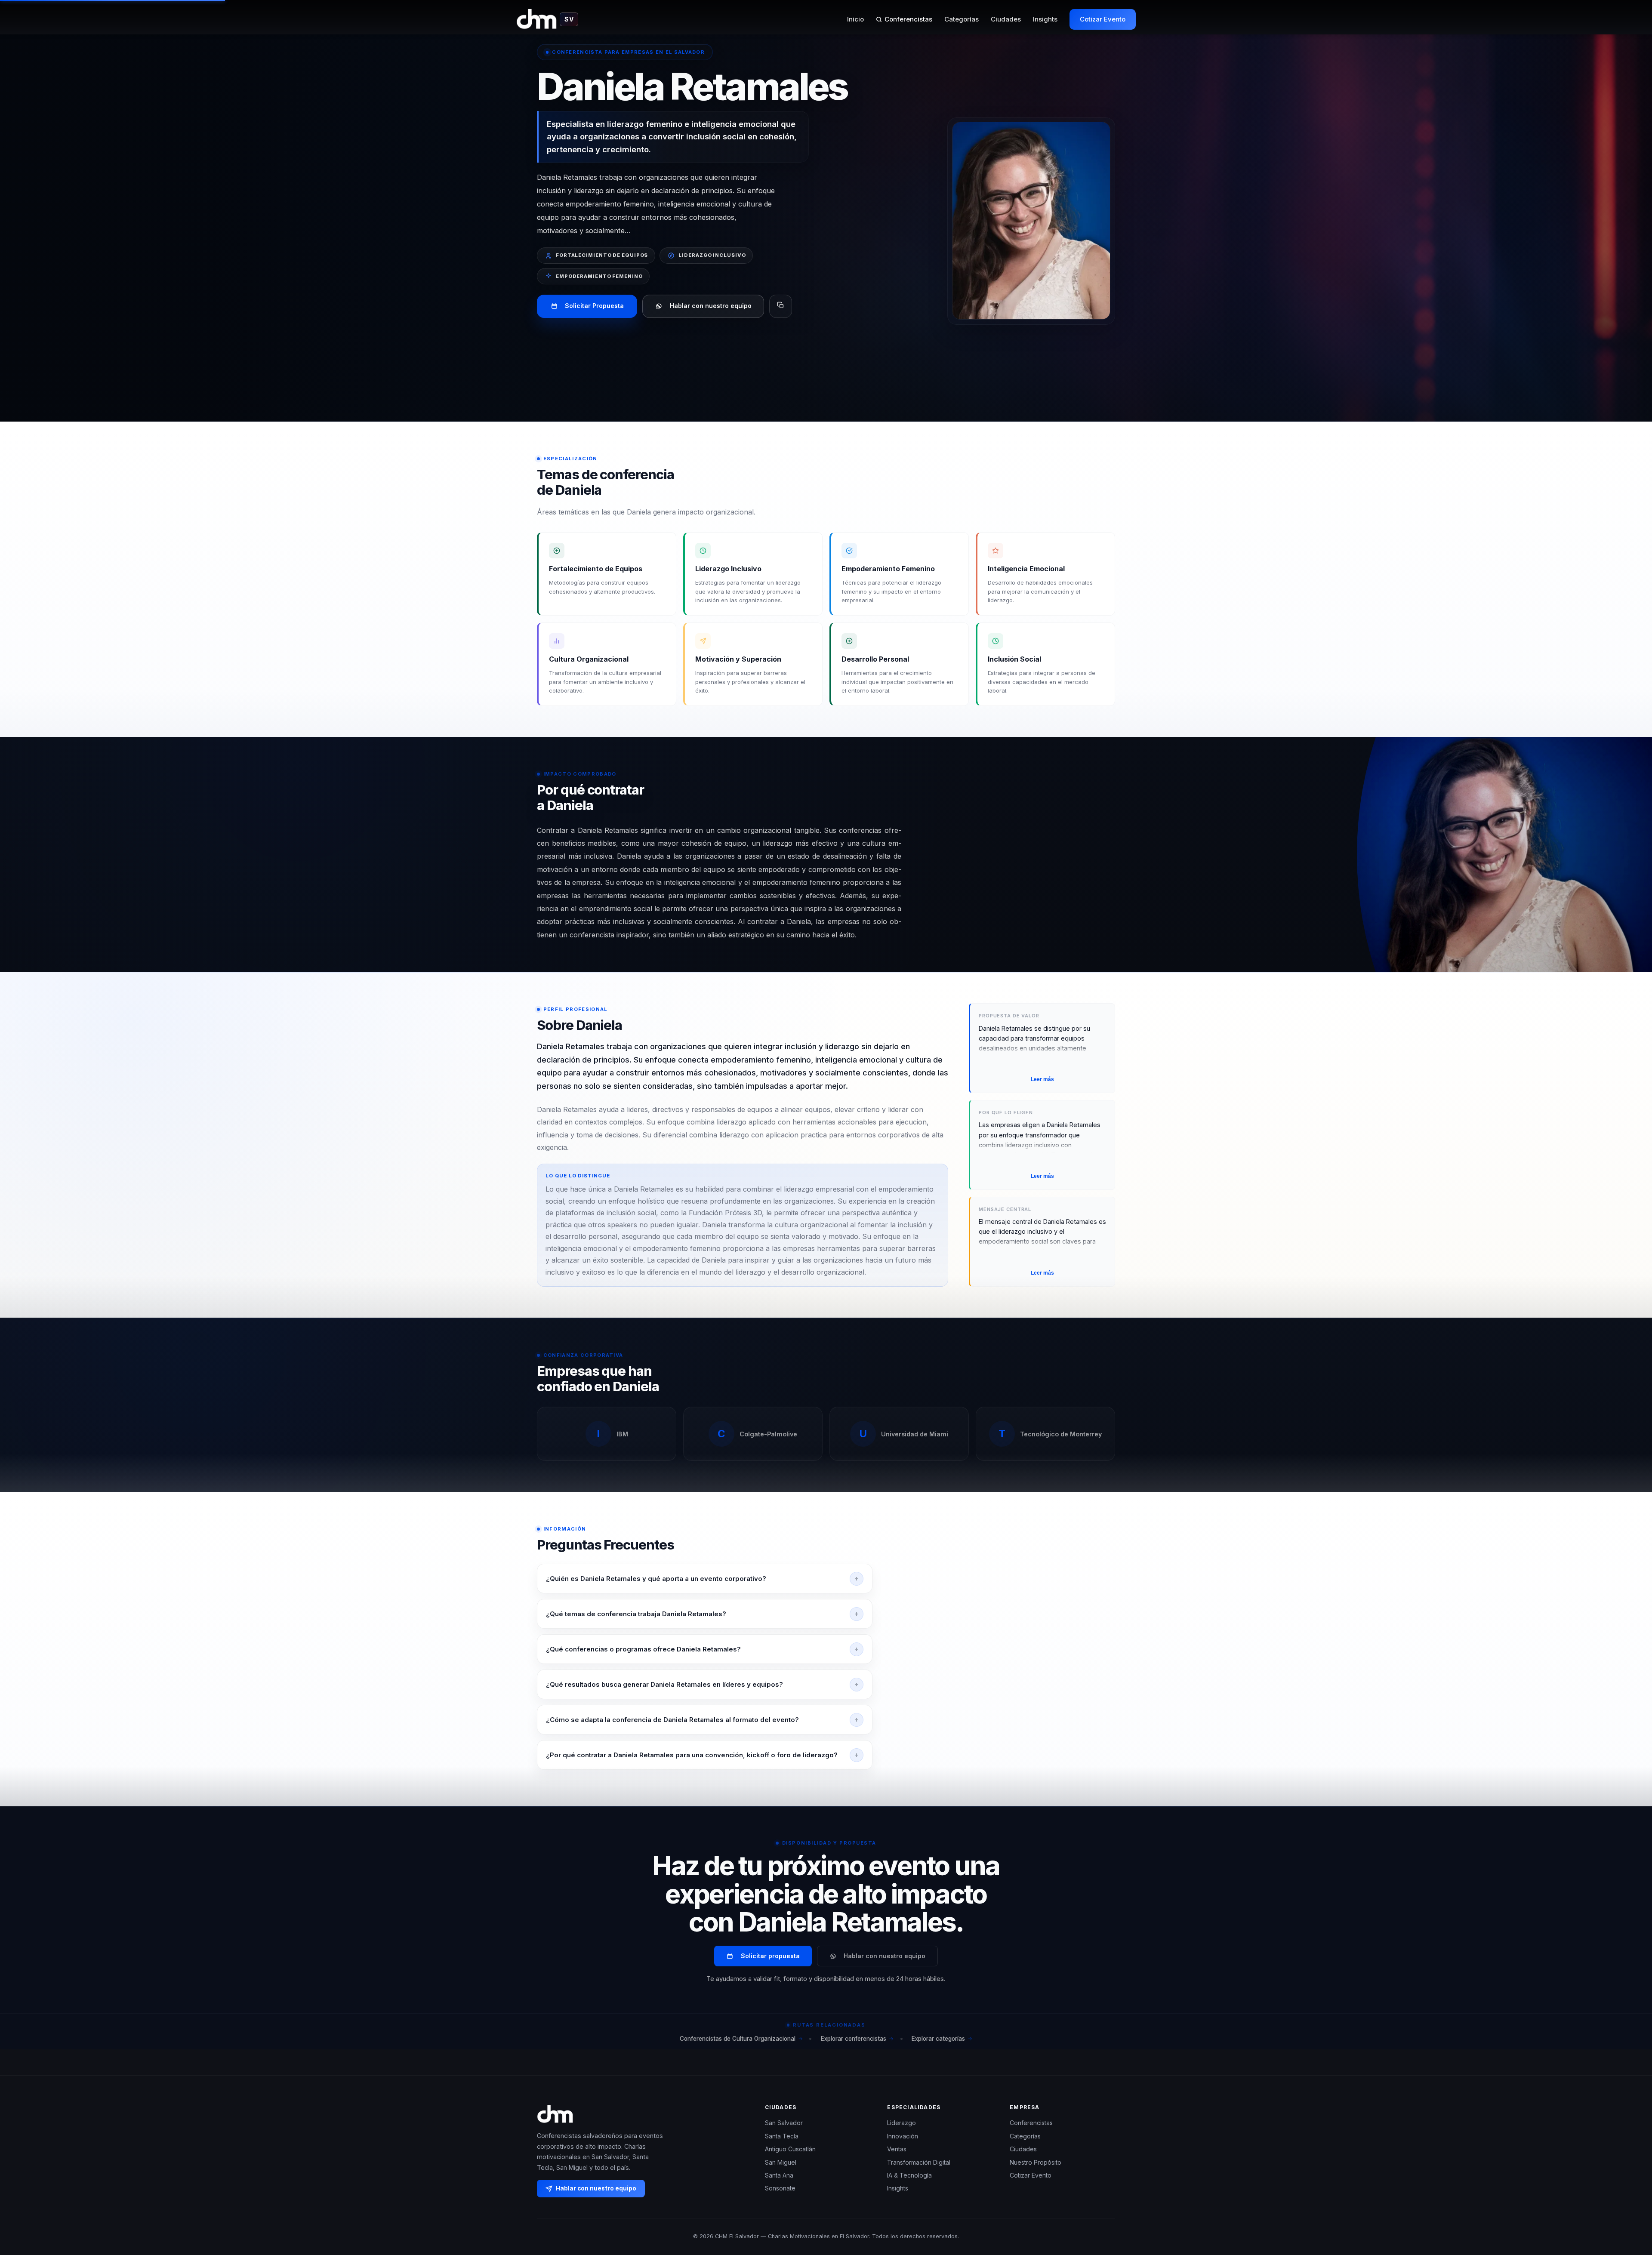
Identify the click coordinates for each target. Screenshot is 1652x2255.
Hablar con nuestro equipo (711, 306)
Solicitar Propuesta (594, 306)
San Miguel (781, 2162)
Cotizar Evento (1103, 19)
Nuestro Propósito (1036, 2162)
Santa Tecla (782, 2136)
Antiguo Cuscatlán (790, 2149)
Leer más (1042, 1079)
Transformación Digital (919, 2162)
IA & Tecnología (909, 2175)
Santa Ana (779, 2175)
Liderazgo (902, 2123)
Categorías (962, 19)
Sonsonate (780, 2188)
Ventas (897, 2149)
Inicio (855, 19)
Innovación (903, 2136)
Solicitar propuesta (770, 1956)
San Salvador (784, 2123)
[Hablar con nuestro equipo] (1630, 2204)
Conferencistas (908, 19)
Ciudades (1006, 19)
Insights (1045, 19)
